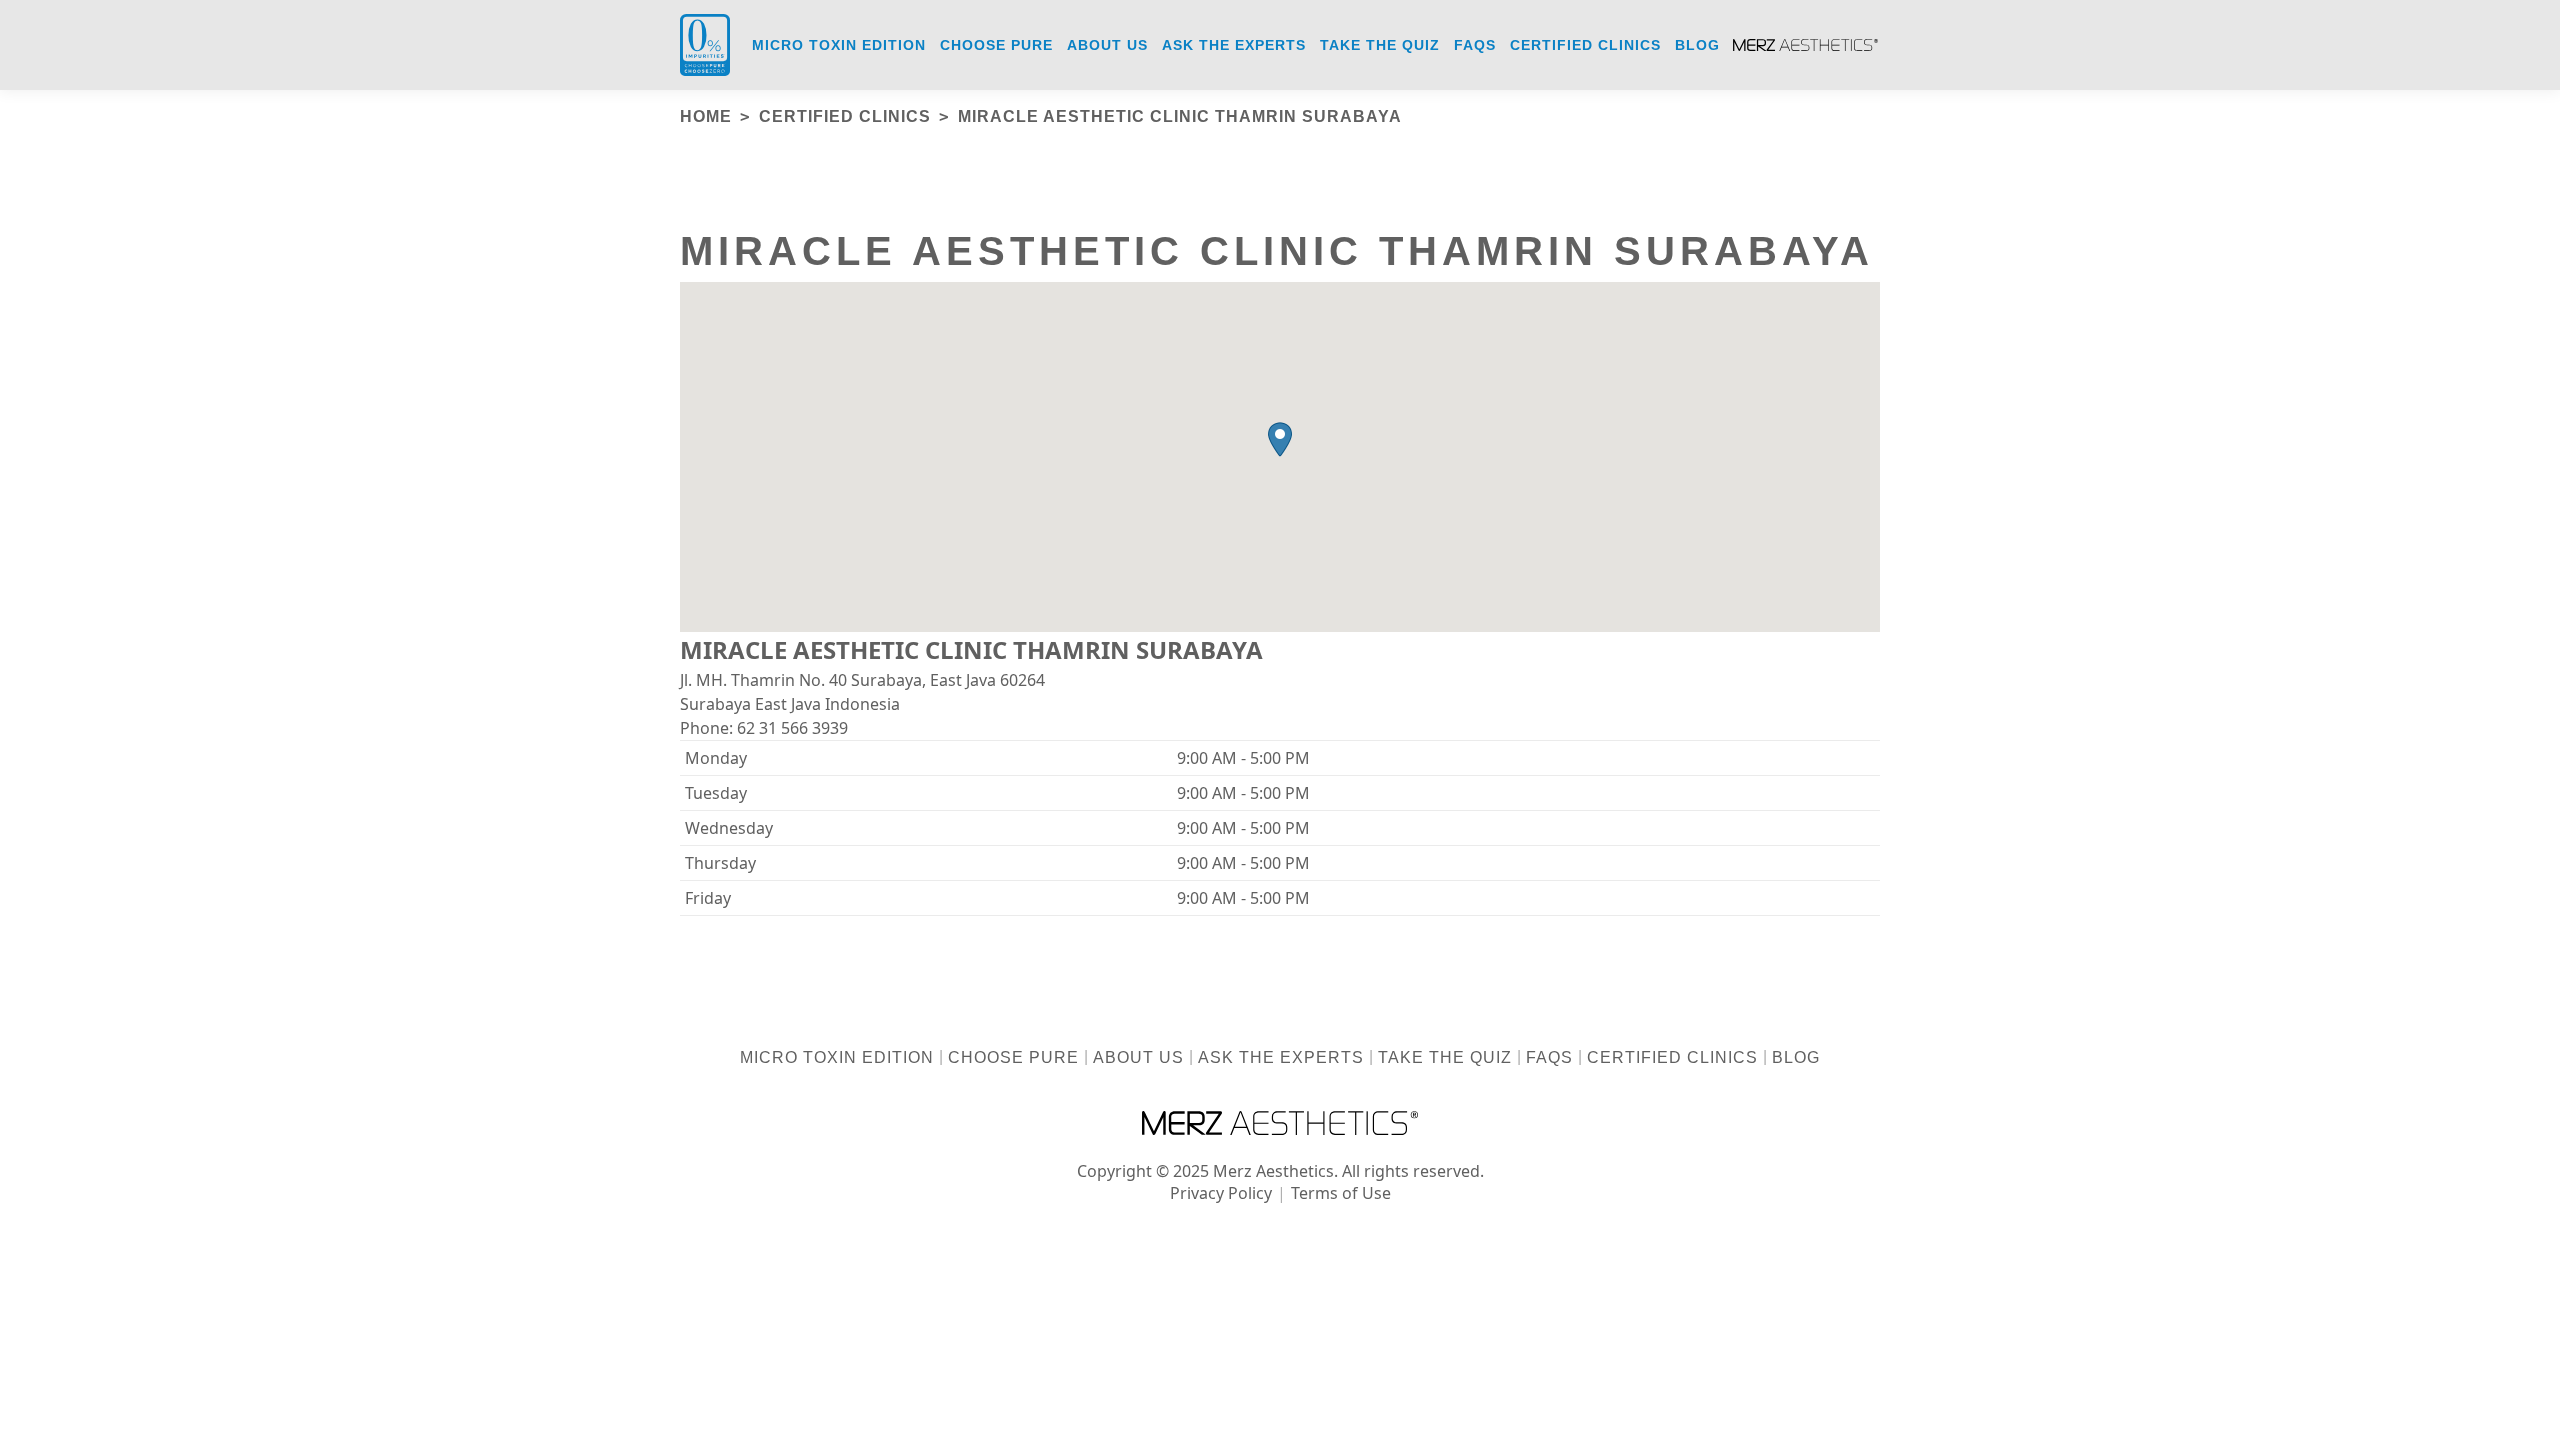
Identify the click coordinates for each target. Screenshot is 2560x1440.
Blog (1796, 1057)
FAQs (1549, 1057)
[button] (1280, 439)
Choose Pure (1013, 1057)
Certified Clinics (1672, 1057)
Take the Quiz (1445, 1057)
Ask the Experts (1281, 1057)
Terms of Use (1341, 1193)
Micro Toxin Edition (837, 1057)
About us (1138, 1057)
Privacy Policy (1221, 1193)
